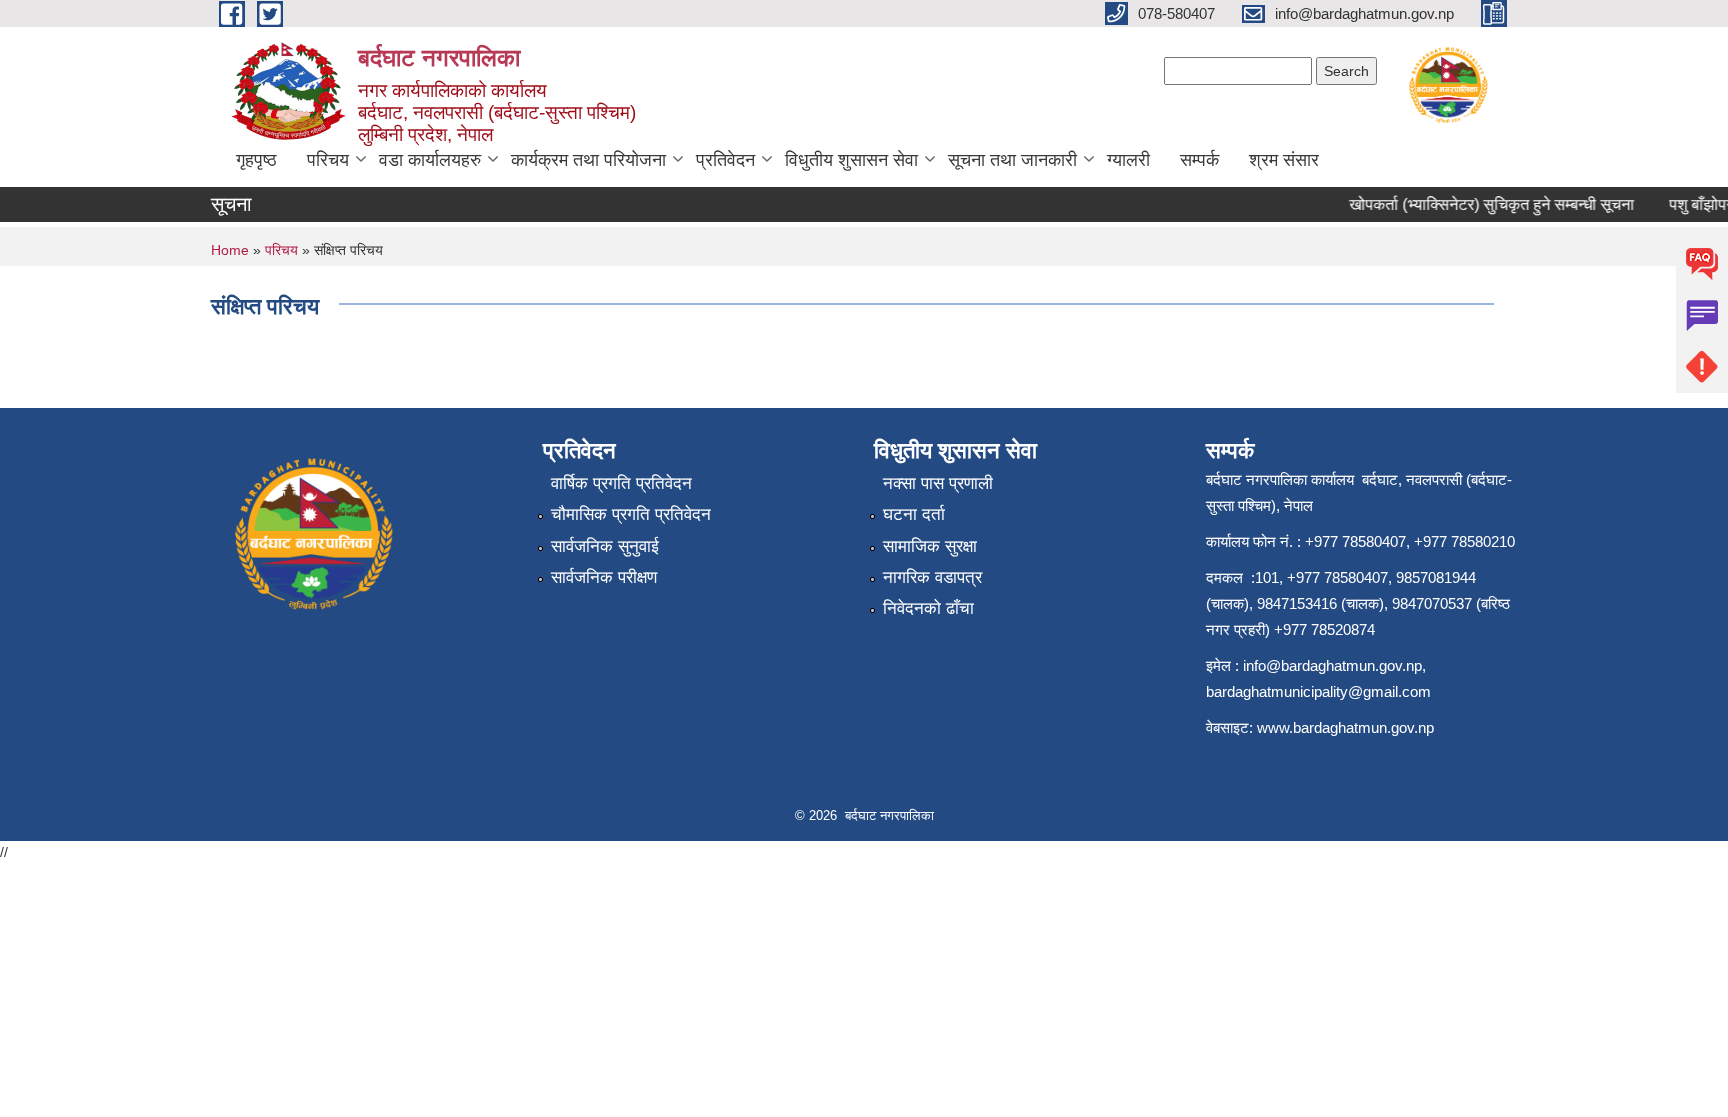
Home (230, 250)
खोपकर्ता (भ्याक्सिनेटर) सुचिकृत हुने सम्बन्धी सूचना (1481, 204)
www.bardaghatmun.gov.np (1347, 727)
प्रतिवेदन (725, 160)
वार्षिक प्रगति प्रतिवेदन (621, 483)
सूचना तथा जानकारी (1012, 160)
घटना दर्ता (914, 514)
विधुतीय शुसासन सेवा (851, 160)
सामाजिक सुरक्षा (930, 546)
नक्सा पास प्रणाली (938, 483)
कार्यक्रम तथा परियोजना (588, 160)
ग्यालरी (1128, 160)
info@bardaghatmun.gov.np (1332, 665)
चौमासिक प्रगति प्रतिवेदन (631, 514)
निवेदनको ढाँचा (928, 608)
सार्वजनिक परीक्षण (604, 577)
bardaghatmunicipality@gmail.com (1318, 691)
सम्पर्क (1199, 160)
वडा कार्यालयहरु (430, 160)
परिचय (328, 160)
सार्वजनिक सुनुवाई (605, 546)
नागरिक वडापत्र (932, 577)
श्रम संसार (1284, 160)
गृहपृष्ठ (256, 160)
